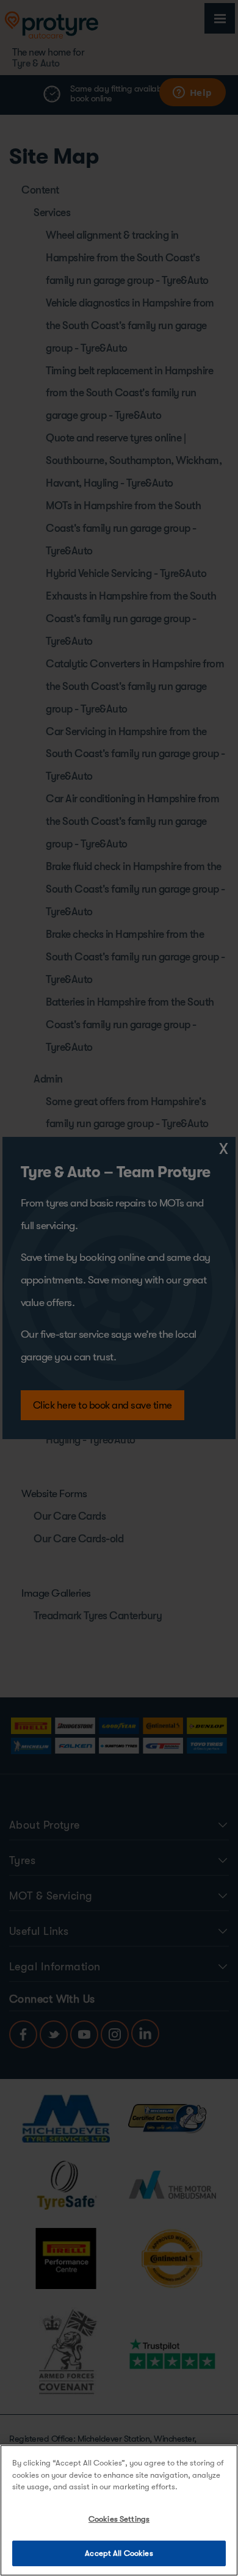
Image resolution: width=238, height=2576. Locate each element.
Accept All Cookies (119, 2553)
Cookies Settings (119, 2519)
